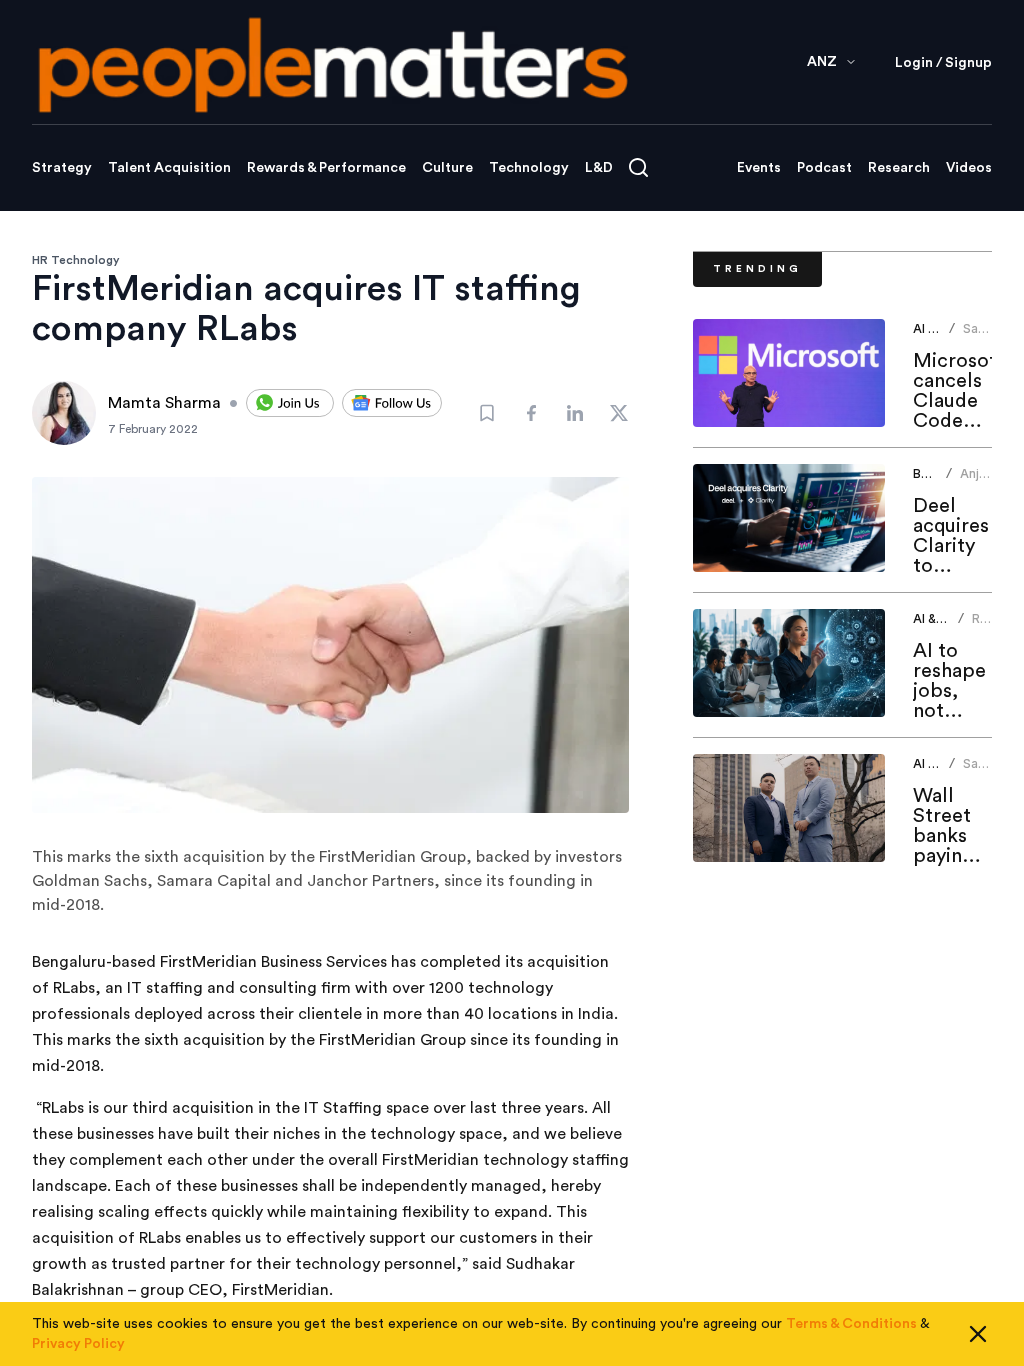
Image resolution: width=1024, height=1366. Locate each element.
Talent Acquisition (169, 168)
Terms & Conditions (851, 1324)
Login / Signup (943, 63)
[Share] (531, 413)
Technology (529, 168)
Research (899, 168)
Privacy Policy (78, 1344)
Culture (447, 168)
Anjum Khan (978, 481)
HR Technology (76, 260)
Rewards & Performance (326, 168)
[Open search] (638, 167)
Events (759, 168)
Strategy (62, 168)
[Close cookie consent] (978, 1334)
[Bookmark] (487, 413)
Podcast (824, 168)
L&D (599, 168)
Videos (969, 168)
